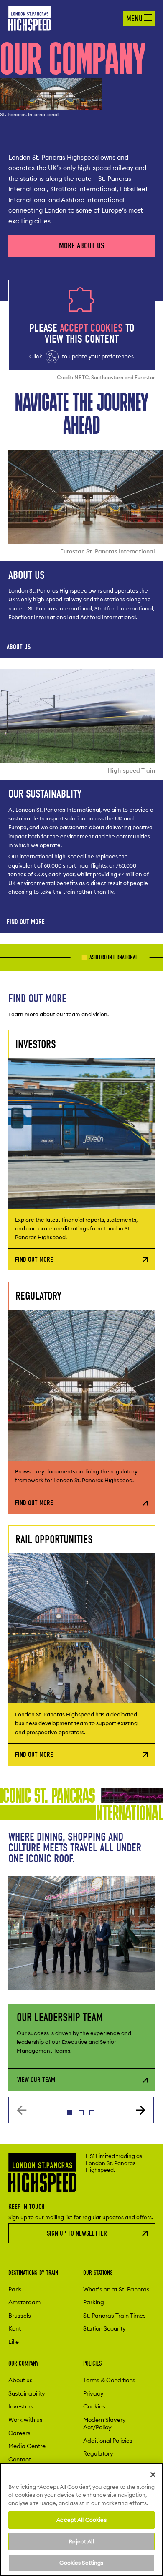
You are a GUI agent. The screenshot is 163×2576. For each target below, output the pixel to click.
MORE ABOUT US (82, 246)
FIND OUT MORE (26, 922)
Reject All (81, 2541)
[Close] (153, 2475)
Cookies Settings (81, 2563)
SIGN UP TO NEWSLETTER (77, 2233)
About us (19, 647)
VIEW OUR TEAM (36, 2080)
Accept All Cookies (81, 2520)
